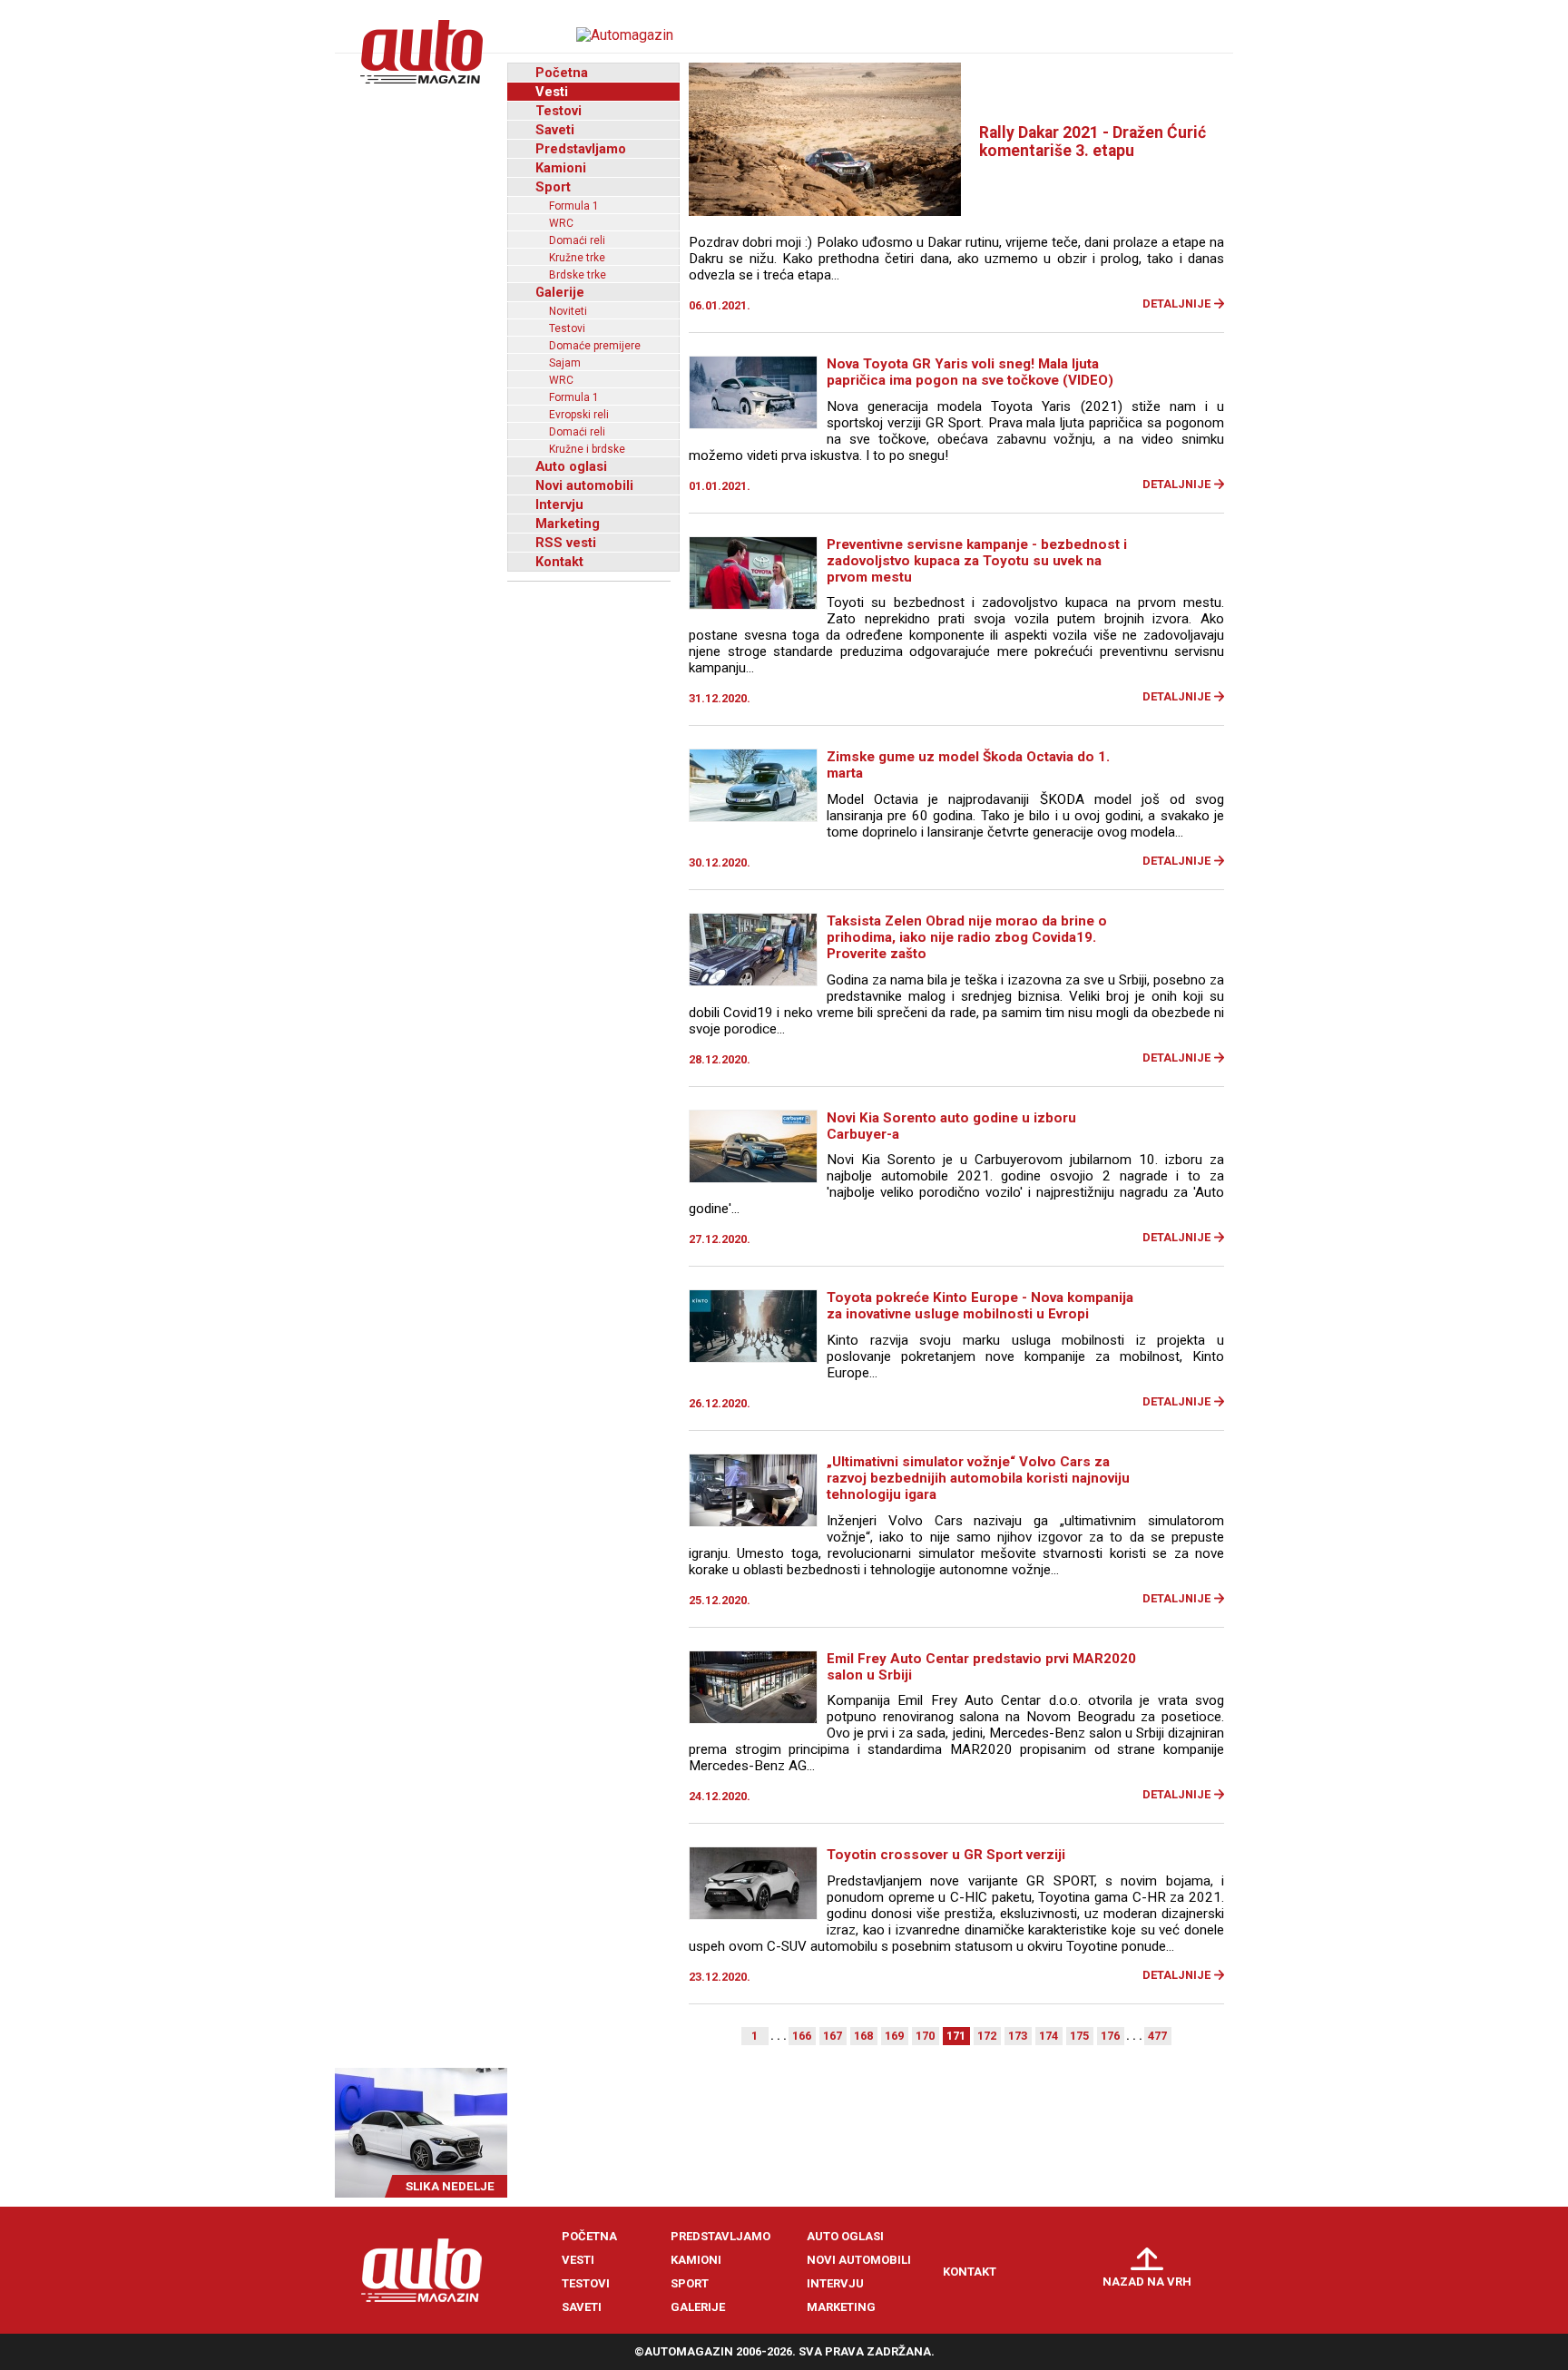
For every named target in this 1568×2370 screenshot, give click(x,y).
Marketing (568, 524)
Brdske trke (578, 275)
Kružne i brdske (587, 449)
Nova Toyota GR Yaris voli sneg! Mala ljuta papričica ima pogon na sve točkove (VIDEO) (970, 372)
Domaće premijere (595, 346)
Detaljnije (1176, 304)
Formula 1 (574, 206)
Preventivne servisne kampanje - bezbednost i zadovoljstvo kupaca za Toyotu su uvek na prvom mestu (977, 561)
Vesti (552, 92)
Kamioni (561, 168)
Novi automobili (584, 485)
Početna (562, 73)
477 (1157, 2036)
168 (863, 2036)
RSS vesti (566, 543)
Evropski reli (579, 415)
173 (1018, 2036)
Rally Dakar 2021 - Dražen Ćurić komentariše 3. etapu (1093, 142)
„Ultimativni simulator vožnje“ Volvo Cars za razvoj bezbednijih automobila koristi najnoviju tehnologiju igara (978, 1478)
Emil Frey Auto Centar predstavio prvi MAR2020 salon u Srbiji (981, 1667)
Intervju (559, 504)
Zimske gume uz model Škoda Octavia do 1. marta (968, 765)
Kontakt (559, 562)
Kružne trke (577, 258)
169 (894, 2036)
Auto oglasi (571, 466)
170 (925, 2036)
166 (802, 2036)
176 (1110, 2036)
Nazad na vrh (1147, 2282)
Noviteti (568, 311)
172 (987, 2036)
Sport (553, 187)
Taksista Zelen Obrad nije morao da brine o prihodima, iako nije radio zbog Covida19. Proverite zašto (967, 937)
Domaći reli (577, 240)
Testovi (559, 111)
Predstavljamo (581, 149)
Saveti (555, 130)
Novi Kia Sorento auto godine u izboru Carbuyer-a (951, 1126)
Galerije (560, 292)
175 (1079, 2036)
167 (833, 2036)
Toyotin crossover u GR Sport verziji (946, 1855)
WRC (561, 223)
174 (1049, 2036)
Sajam (565, 363)
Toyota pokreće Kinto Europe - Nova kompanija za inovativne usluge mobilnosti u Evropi (980, 1306)
